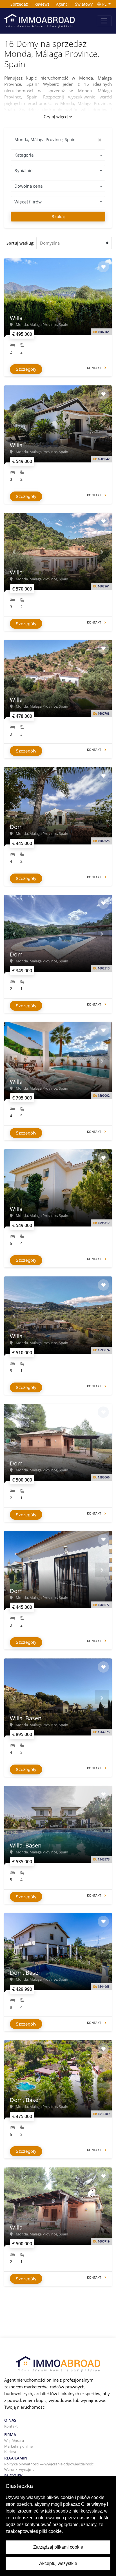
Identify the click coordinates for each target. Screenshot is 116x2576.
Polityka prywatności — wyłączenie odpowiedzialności (49, 2464)
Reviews (42, 4)
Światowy (84, 4)
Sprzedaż (19, 4)
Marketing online (18, 2446)
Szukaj (58, 217)
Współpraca (14, 2441)
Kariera (10, 2452)
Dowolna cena (28, 186)
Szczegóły (26, 369)
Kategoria (24, 155)
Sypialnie (24, 171)
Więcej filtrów (28, 202)
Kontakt (11, 2426)
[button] (14, 297)
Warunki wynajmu (19, 2469)
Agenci (62, 4)
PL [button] (104, 4)
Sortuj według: (20, 243)
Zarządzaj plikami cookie (58, 2547)
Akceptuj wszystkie (58, 2563)
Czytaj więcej (56, 117)
